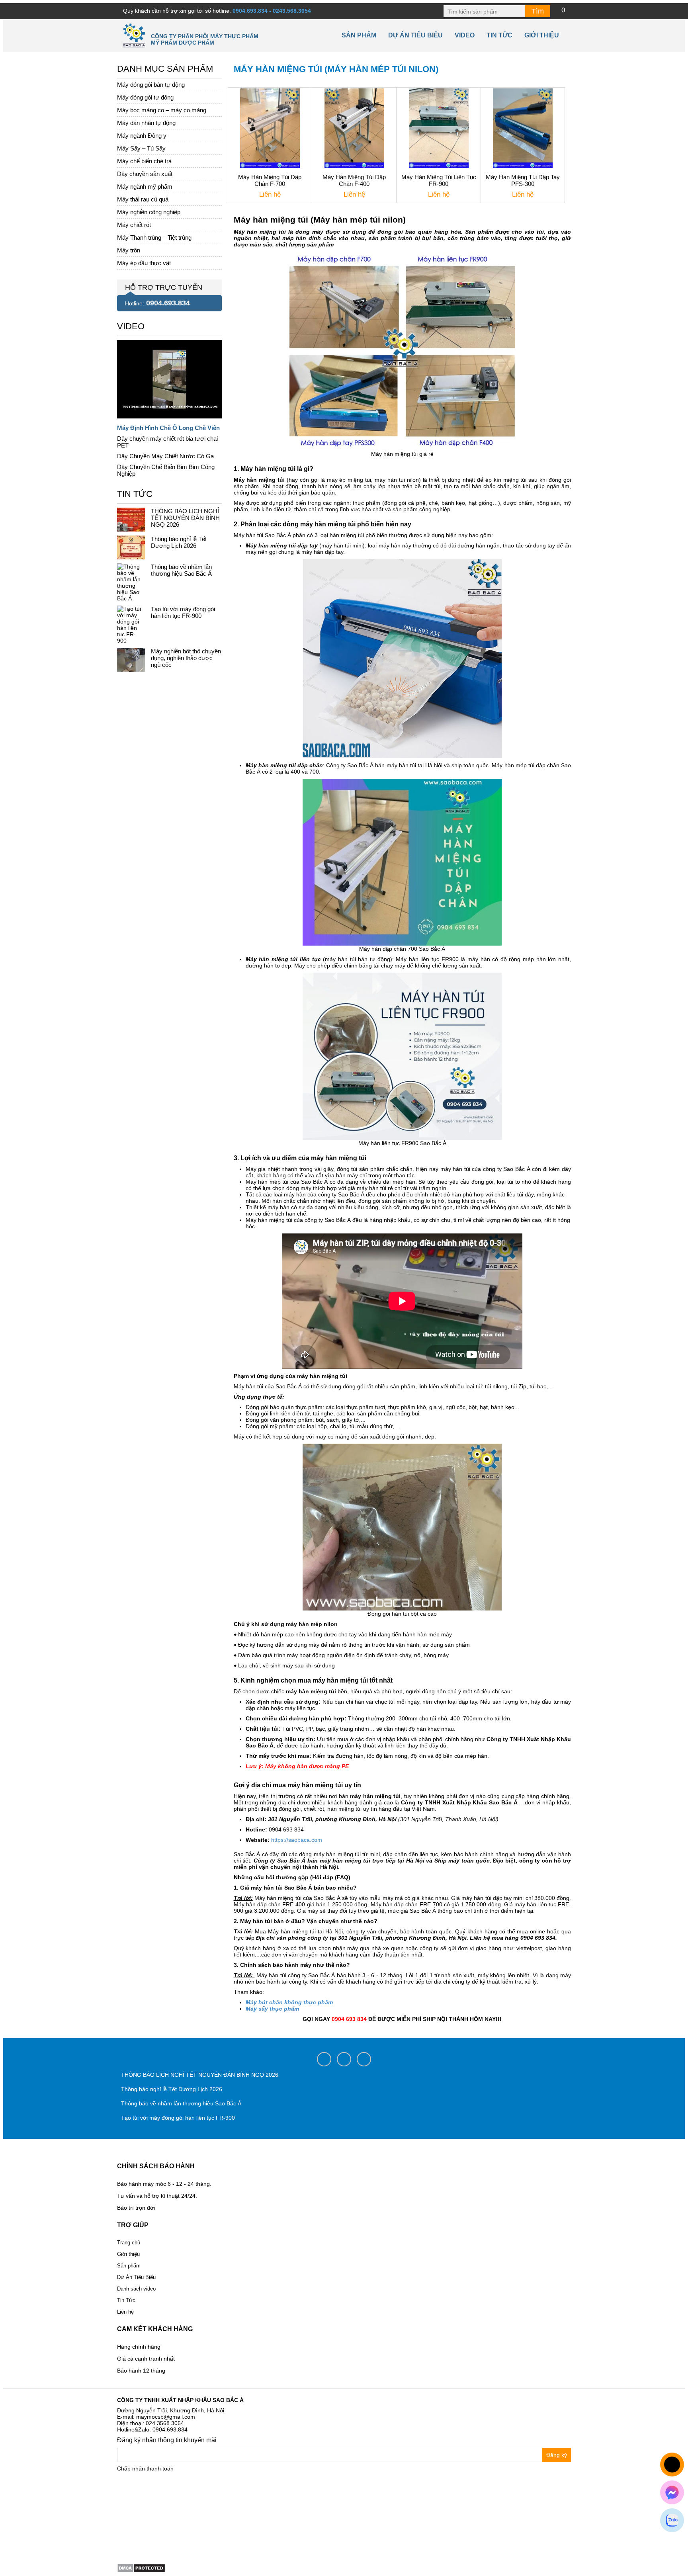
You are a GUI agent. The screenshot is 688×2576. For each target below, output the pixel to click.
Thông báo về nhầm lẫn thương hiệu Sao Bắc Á (181, 570)
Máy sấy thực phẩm (272, 2009)
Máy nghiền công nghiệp (149, 212)
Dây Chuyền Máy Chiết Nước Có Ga (165, 456)
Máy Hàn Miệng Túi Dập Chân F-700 (270, 180)
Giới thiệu (542, 35)
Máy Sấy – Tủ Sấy (141, 148)
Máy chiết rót (134, 225)
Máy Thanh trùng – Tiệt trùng (154, 237)
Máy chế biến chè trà (144, 161)
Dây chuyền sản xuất (145, 174)
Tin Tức (126, 2300)
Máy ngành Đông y (142, 136)
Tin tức (499, 35)
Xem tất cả (131, 324)
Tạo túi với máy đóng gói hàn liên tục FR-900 (183, 612)
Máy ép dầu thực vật (144, 263)
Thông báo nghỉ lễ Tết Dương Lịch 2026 (179, 542)
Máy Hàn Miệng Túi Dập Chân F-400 (354, 180)
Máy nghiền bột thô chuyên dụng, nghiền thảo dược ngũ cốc (186, 658)
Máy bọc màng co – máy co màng (162, 110)
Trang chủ (129, 2243)
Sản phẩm (359, 35)
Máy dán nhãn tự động (146, 123)
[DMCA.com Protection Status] (141, 2568)
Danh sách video (136, 2289)
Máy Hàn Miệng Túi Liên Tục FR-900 (439, 180)
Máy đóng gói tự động (145, 97)
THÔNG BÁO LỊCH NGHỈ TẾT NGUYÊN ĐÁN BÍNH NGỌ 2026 (185, 518)
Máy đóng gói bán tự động (151, 85)
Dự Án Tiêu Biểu (415, 35)
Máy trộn (129, 250)
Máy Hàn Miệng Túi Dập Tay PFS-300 (523, 180)
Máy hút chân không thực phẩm (289, 2002)
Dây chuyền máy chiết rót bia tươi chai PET (167, 442)
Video (465, 35)
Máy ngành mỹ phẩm (145, 187)
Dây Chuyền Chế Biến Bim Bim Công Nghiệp (166, 470)
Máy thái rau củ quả (143, 199)
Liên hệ (125, 2312)
